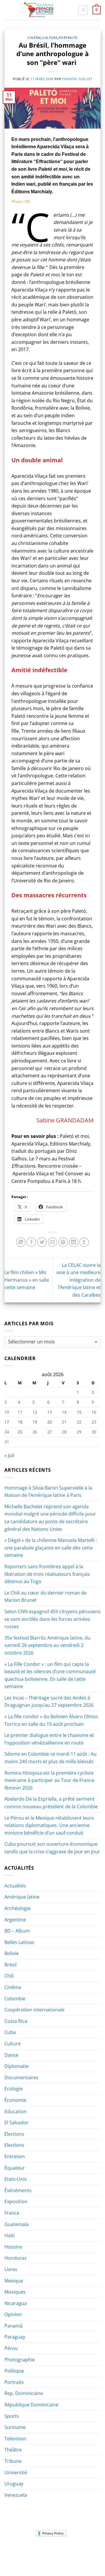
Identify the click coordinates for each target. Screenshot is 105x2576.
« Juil (9, 1455)
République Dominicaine (31, 2405)
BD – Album (17, 1931)
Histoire (13, 2247)
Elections (14, 2134)
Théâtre (13, 2450)
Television (15, 2439)
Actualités (15, 1886)
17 (7, 1422)
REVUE (32, 2551)
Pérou (11, 2348)
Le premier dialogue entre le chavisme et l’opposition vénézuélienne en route (49, 1739)
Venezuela (16, 2495)
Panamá (13, 2326)
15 (79, 1412)
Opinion (13, 2314)
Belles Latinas (19, 1942)
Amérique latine (22, 1897)
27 (50, 1432)
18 (20, 1422)
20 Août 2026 (67, 2559)
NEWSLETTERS (54, 2551)
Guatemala (16, 2224)
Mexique (14, 2281)
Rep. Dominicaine (24, 2393)
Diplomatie (16, 2066)
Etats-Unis (16, 2179)
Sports (12, 2416)
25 (20, 1432)
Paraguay (15, 2337)
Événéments (18, 2190)
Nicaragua (16, 2303)
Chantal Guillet (77, 79)
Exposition (16, 2201)
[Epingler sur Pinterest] (63, 1242)
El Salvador (16, 2123)
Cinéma (34, 38)
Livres (11, 2269)
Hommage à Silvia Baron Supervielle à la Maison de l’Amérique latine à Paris (48, 1492)
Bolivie (12, 1953)
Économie (15, 2100)
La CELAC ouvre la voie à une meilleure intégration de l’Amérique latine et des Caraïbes (78, 1280)
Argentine (15, 1920)
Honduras (15, 2258)
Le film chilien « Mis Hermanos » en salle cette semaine (27, 1280)
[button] (83, 10)
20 (50, 1422)
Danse (11, 2055)
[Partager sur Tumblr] (84, 1242)
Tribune (13, 2461)
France (12, 2213)
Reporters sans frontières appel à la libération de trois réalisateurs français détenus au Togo (47, 1574)
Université (16, 2473)
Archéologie (17, 1908)
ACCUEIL (14, 2551)
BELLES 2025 (28, 2555)
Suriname (15, 2427)
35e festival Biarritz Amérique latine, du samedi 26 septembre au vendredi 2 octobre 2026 (47, 1645)
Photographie (20, 2360)
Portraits (68, 38)
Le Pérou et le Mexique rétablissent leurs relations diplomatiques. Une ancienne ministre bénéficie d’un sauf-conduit (49, 1825)
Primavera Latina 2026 (66, 2555)
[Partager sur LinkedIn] (74, 1242)
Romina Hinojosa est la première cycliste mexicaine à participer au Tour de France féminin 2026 (49, 1780)
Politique (14, 2371)
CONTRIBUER (38, 2559)
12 (35, 1412)
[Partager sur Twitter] (42, 1242)
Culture (50, 38)
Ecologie (14, 2089)
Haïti (9, 2235)
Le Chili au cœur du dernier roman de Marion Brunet (45, 1597)
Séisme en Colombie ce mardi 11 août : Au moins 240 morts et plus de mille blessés (50, 1758)
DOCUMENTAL (84, 2551)
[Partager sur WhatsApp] (21, 1242)
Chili (9, 1976)
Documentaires (21, 2078)
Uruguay (14, 2484)
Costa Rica (16, 2021)
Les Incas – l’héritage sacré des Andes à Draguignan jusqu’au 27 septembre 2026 (49, 1702)
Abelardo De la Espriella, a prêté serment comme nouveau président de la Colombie (51, 1803)
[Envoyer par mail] (53, 1242)
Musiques (15, 2292)
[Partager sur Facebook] (31, 1242)
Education (15, 2111)
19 (35, 1422)
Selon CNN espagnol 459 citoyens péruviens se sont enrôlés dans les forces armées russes (52, 1619)
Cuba (10, 2032)
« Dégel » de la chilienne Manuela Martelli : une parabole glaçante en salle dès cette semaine (51, 1548)
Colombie (15, 1999)
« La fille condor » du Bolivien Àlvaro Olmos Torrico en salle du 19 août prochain (51, 1720)
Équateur (15, 2168)
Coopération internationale (34, 2010)
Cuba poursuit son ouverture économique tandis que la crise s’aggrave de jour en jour (52, 1848)
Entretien (15, 2156)
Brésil (10, 1965)
